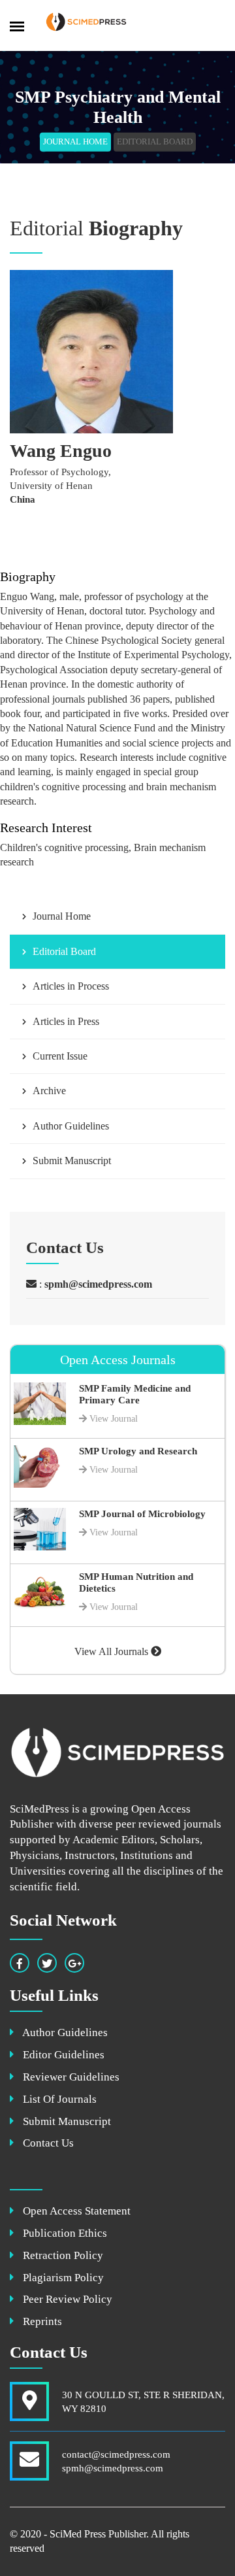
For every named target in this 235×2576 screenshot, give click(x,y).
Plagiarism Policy (62, 2278)
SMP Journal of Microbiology (142, 1514)
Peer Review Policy (66, 2299)
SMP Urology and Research (138, 1451)
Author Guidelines (64, 2032)
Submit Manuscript (66, 2121)
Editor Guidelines (62, 2055)
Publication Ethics (64, 2233)
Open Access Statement (75, 2211)
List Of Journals (58, 2099)
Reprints (41, 2321)
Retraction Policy (62, 2255)
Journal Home (75, 142)
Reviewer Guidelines (70, 2077)
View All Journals (113, 1651)
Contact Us (47, 2143)
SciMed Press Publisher (98, 2534)
